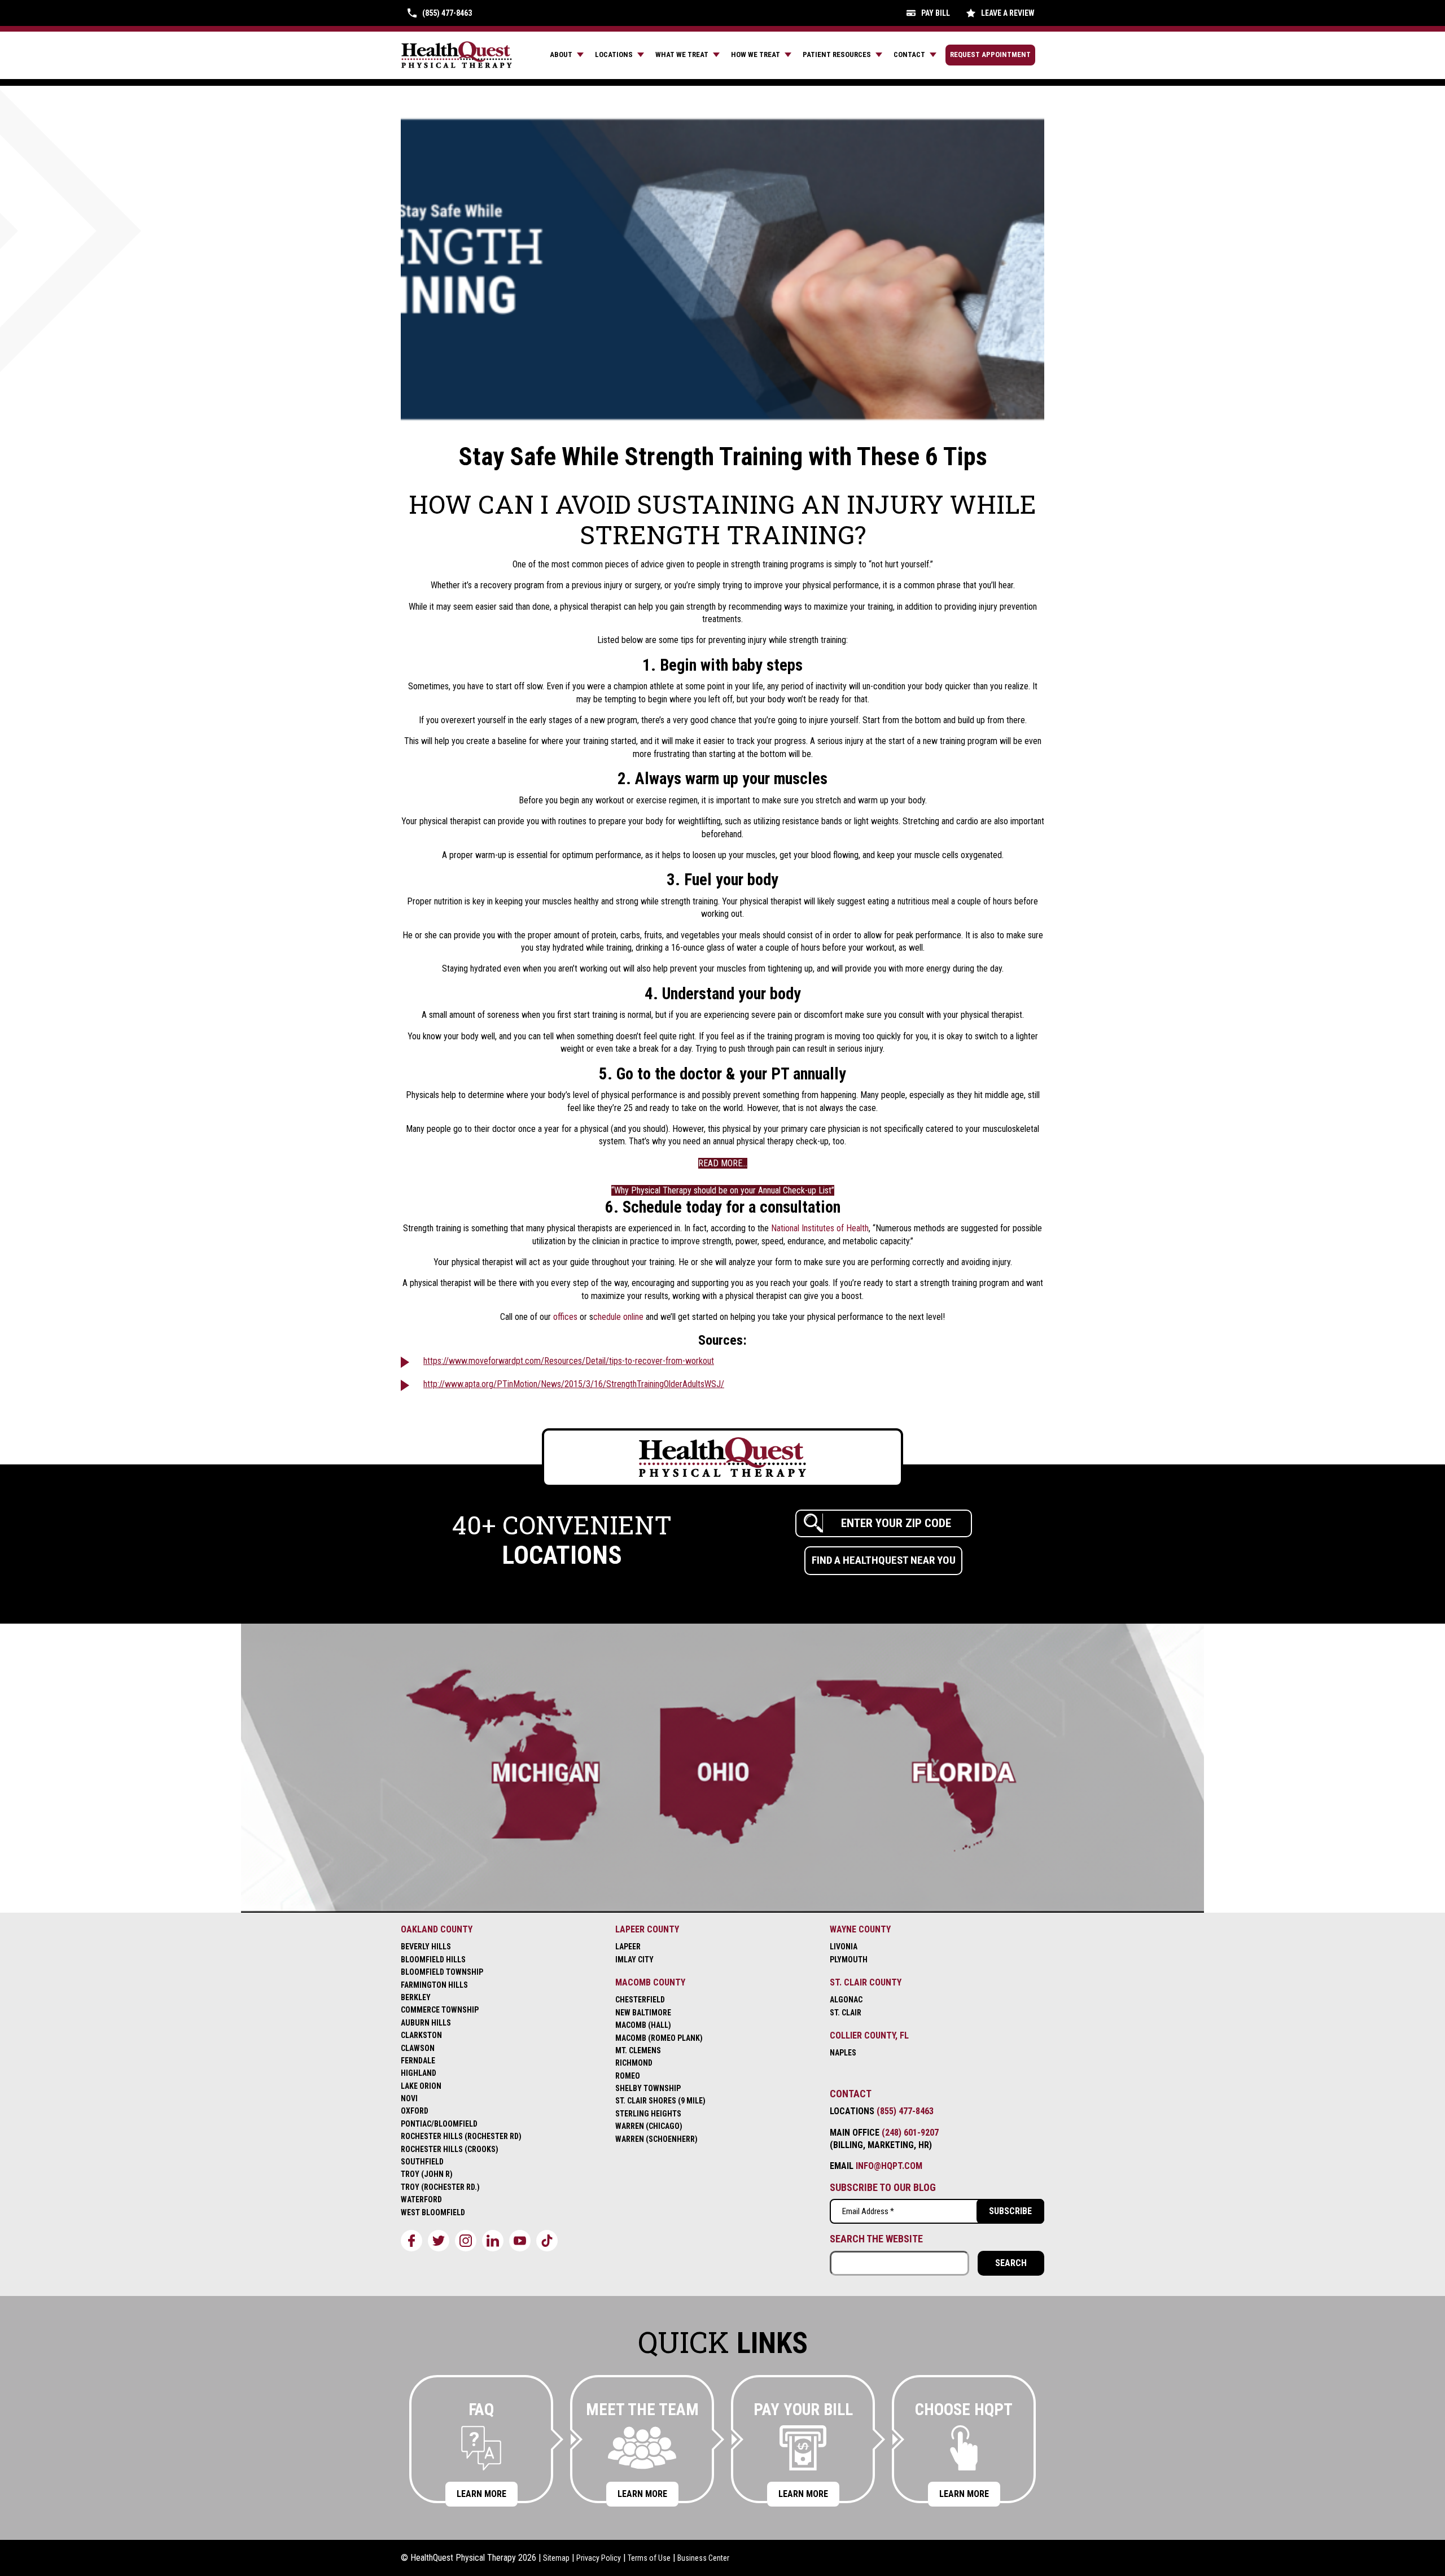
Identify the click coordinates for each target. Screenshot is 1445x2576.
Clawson (418, 2048)
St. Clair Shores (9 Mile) (660, 2101)
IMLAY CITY (634, 1960)
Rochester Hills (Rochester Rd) (461, 2136)
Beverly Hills (426, 1947)
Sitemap (556, 2558)
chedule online (618, 1317)
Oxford (415, 2111)
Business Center (703, 2558)
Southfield (422, 2162)
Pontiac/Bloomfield (439, 2124)
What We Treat (682, 54)
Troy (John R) (427, 2174)
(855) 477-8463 (905, 2111)
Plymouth (849, 1960)
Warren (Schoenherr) (656, 2139)
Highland (419, 2073)
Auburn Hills (426, 2023)
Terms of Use (649, 2558)
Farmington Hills (434, 1985)
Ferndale (418, 2061)
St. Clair (846, 2013)
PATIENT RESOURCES (837, 54)
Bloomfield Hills (433, 1960)
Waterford (421, 2199)
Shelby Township (648, 2088)
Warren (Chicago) (649, 2126)
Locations (614, 54)
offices (565, 1317)
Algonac (846, 2000)
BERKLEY (416, 1997)
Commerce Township (440, 2010)
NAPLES (843, 2053)
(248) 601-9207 (910, 2133)
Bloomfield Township (442, 1972)
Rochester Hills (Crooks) (450, 2149)
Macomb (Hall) (643, 2025)
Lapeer (628, 1947)
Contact (909, 54)
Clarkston (421, 2035)
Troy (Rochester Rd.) (440, 2187)
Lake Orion (421, 2086)
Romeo (628, 2076)
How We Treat (756, 54)
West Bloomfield (433, 2212)
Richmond (634, 2063)
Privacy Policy (599, 2558)
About (561, 54)
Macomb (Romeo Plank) (659, 2038)
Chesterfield (640, 2000)
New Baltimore (643, 2013)
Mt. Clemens (638, 2050)
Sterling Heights (648, 2114)
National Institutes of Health (820, 1228)
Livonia (844, 1947)
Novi (409, 2098)
